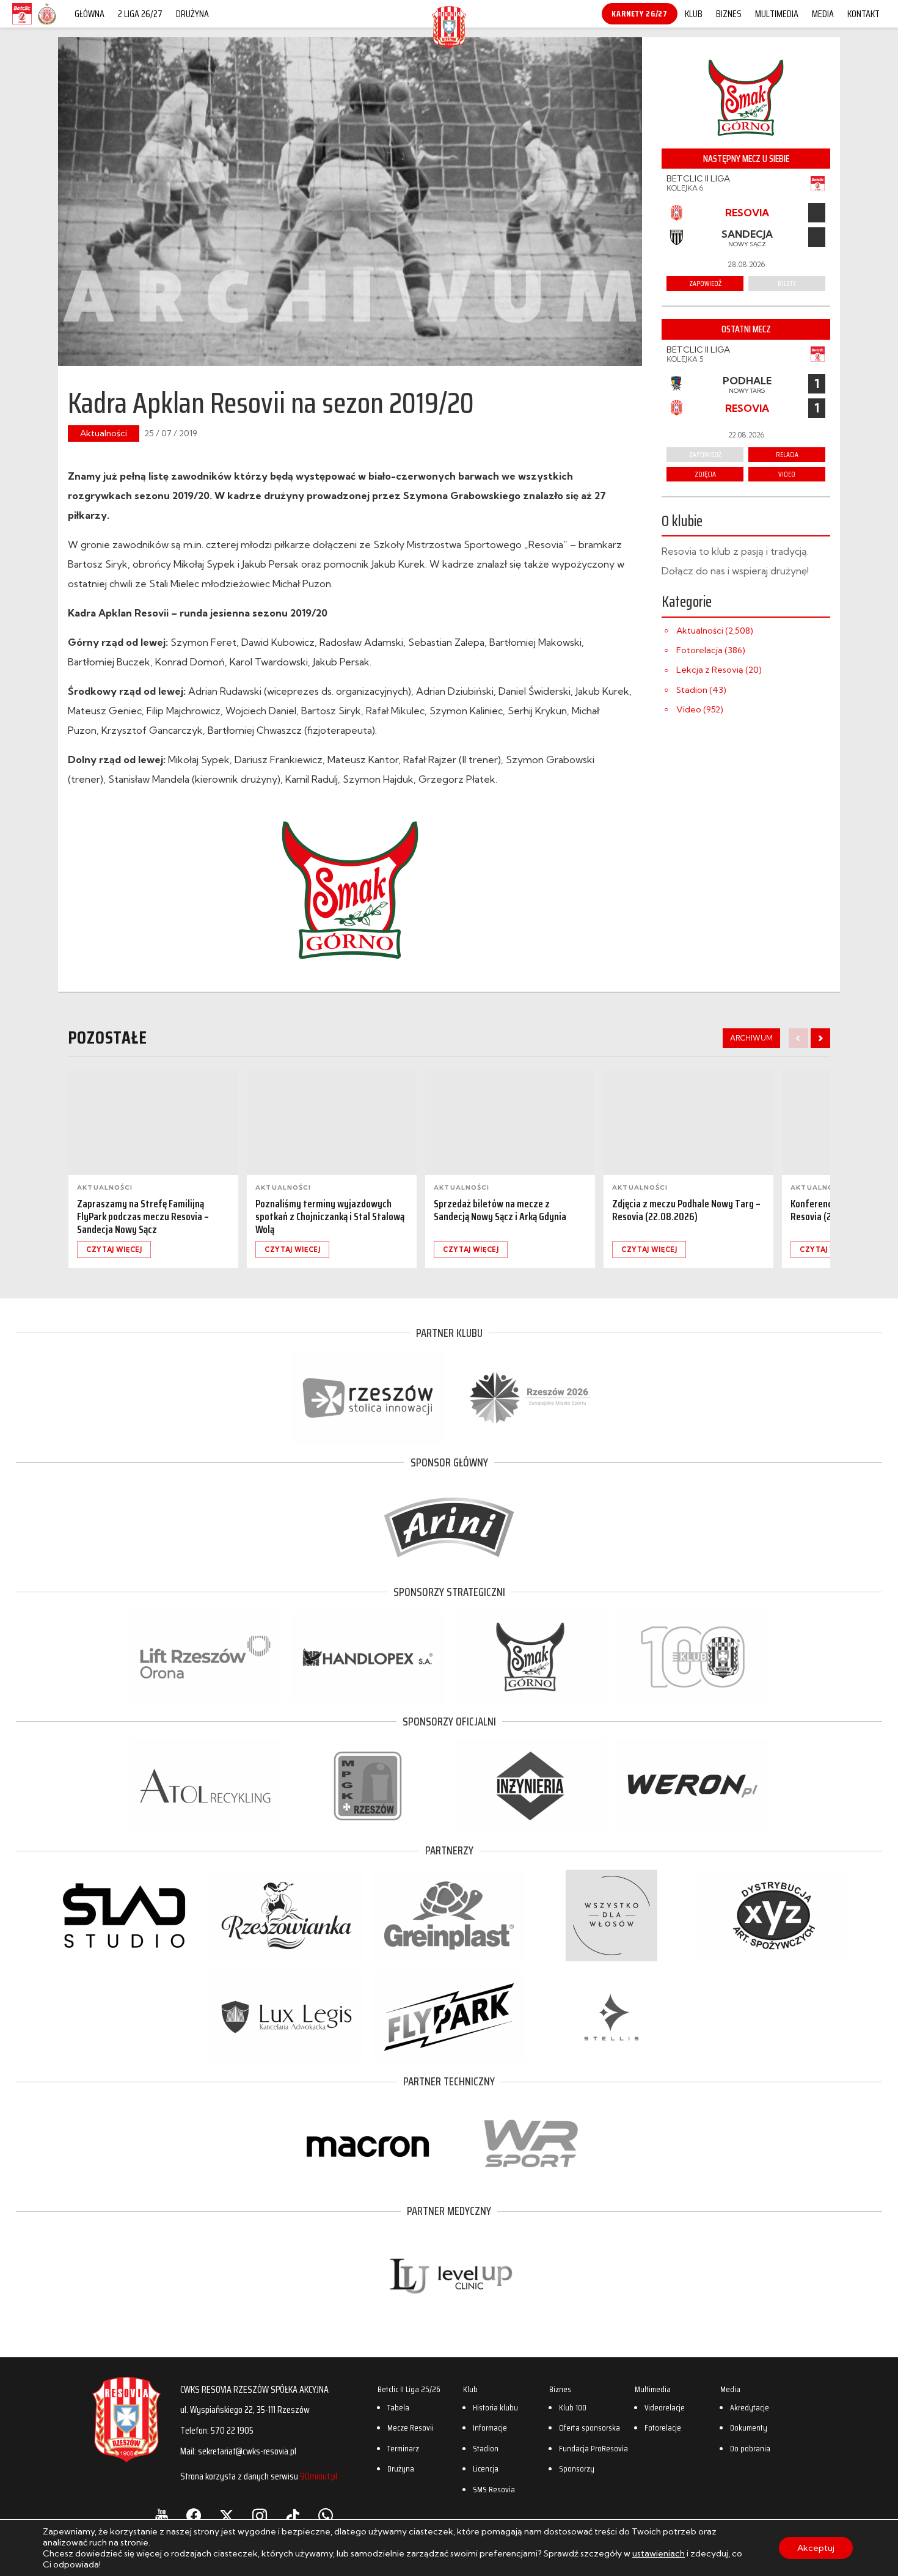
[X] (227, 2516)
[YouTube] (162, 2516)
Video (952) (700, 709)
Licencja (486, 2468)
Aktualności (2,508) (715, 631)
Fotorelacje (663, 2428)
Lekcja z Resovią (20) (719, 670)
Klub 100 (573, 2407)
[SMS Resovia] (47, 24)
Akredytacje (750, 2407)
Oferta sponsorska (590, 2428)
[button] (820, 1038)
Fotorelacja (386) (711, 650)
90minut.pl (319, 2476)
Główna (89, 14)
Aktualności (104, 433)
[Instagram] (260, 2516)
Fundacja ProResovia (593, 2448)
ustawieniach (659, 2553)
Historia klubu (495, 2407)
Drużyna (192, 14)
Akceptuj (816, 2548)
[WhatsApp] (326, 2516)
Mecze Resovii (411, 2428)
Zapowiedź (705, 454)
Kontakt (863, 14)
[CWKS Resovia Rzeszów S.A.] (449, 45)
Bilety (787, 283)
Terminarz (403, 2448)
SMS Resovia (494, 2489)
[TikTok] (293, 2516)
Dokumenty (749, 2428)
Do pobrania (750, 2448)
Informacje (490, 2428)
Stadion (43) (701, 690)
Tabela (398, 2407)
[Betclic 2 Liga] (22, 24)
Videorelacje (665, 2407)
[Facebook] (194, 2516)
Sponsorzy (577, 2468)
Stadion (486, 2448)
